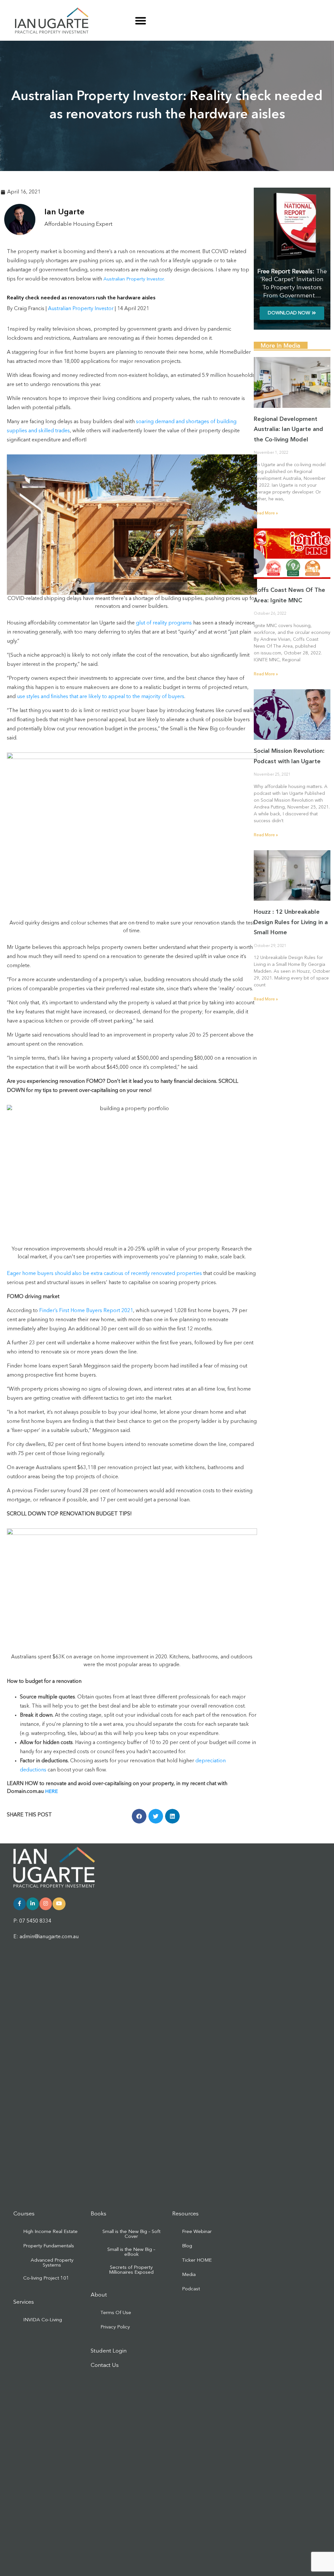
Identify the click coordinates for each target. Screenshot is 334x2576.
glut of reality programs (165, 623)
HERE (51, 1792)
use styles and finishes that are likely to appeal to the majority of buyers (101, 697)
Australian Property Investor (81, 309)
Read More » (266, 513)
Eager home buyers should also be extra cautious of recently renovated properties (104, 1274)
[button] (141, 21)
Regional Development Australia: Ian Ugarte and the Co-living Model (288, 429)
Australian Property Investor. (134, 279)
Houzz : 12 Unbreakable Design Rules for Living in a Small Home (291, 922)
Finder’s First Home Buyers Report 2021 (86, 1311)
